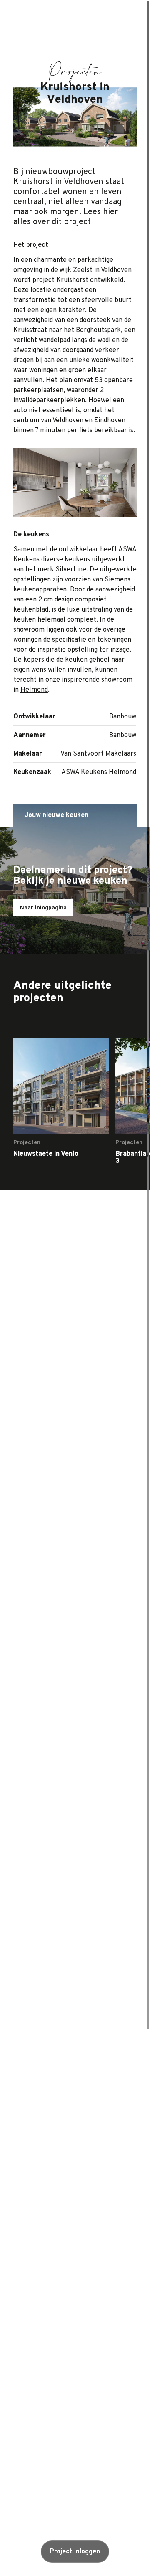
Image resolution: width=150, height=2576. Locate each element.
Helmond (34, 690)
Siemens (117, 580)
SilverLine (71, 570)
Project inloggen (75, 2552)
